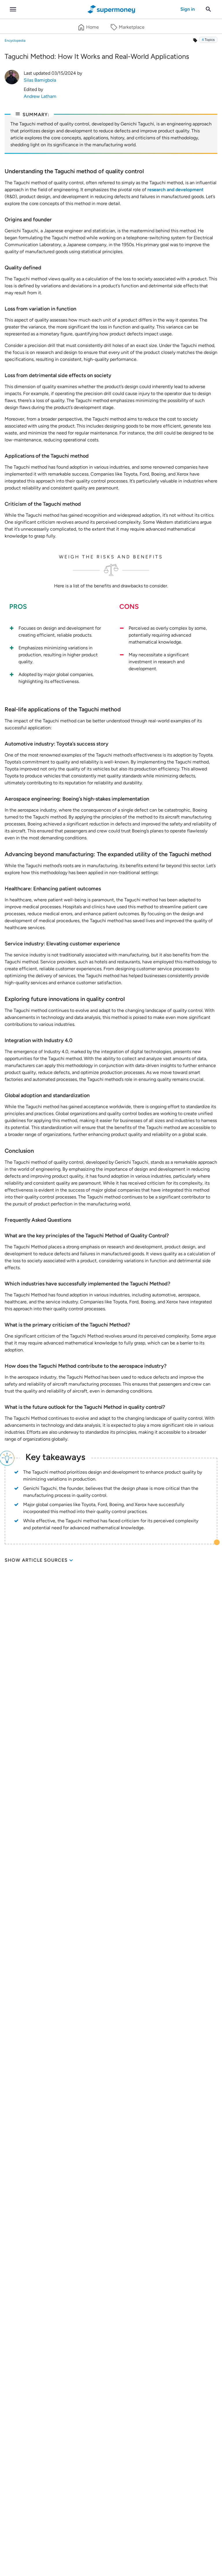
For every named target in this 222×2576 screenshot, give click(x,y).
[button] (208, 40)
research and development (175, 190)
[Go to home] (111, 9)
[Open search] (208, 9)
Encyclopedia (15, 41)
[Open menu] (13, 9)
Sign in (188, 9)
